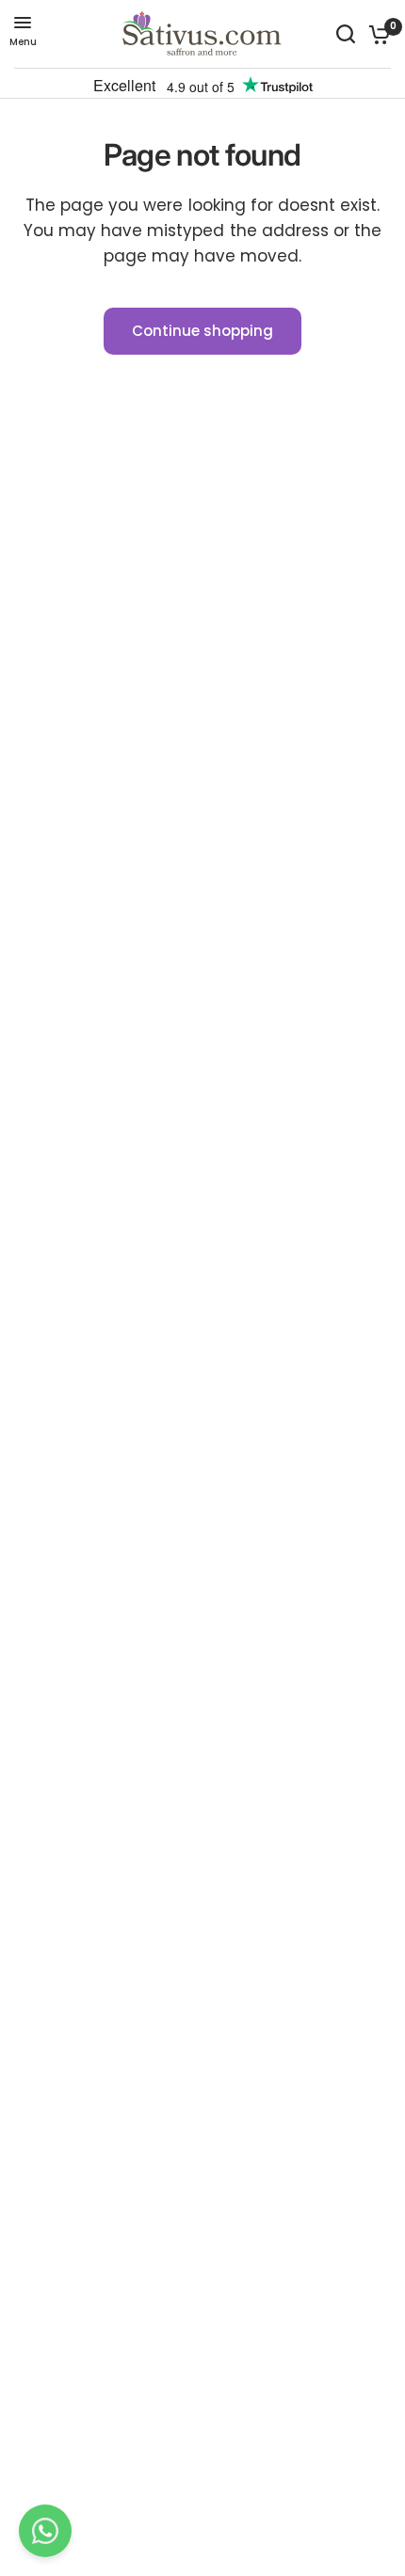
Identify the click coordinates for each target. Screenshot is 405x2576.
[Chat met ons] (45, 2531)
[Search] (346, 34)
